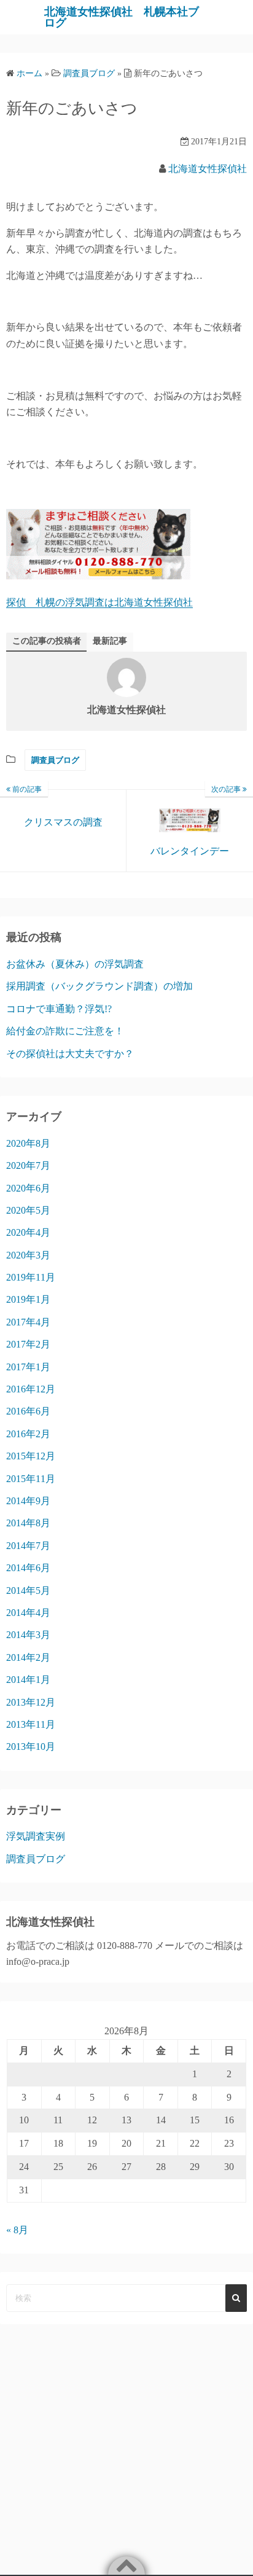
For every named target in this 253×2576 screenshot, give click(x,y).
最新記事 (110, 641)
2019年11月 (31, 1277)
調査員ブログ (55, 760)
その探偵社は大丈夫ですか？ (70, 1054)
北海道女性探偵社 (208, 169)
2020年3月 (28, 1255)
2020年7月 (28, 1165)
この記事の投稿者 (47, 641)
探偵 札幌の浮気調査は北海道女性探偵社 (99, 602)
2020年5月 (28, 1210)
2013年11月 (31, 1724)
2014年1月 (28, 1680)
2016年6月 (28, 1411)
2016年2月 (28, 1434)
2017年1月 (28, 1367)
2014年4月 (28, 1613)
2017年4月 (28, 1322)
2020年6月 (28, 1188)
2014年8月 (28, 1523)
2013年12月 (31, 1702)
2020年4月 (28, 1232)
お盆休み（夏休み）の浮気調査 (75, 964)
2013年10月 (31, 1747)
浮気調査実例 (36, 1836)
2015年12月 (31, 1456)
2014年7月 (28, 1546)
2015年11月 (31, 1479)
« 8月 (17, 2230)
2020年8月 (28, 1143)
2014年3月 (28, 1635)
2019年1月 (28, 1299)
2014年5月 (28, 1590)
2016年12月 (31, 1389)
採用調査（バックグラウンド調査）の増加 (99, 986)
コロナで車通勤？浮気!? (59, 1009)
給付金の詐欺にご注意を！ (65, 1031)
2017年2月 (28, 1344)
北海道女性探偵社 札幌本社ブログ (122, 17)
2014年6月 (28, 1568)
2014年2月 (28, 1657)
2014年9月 (28, 1501)
